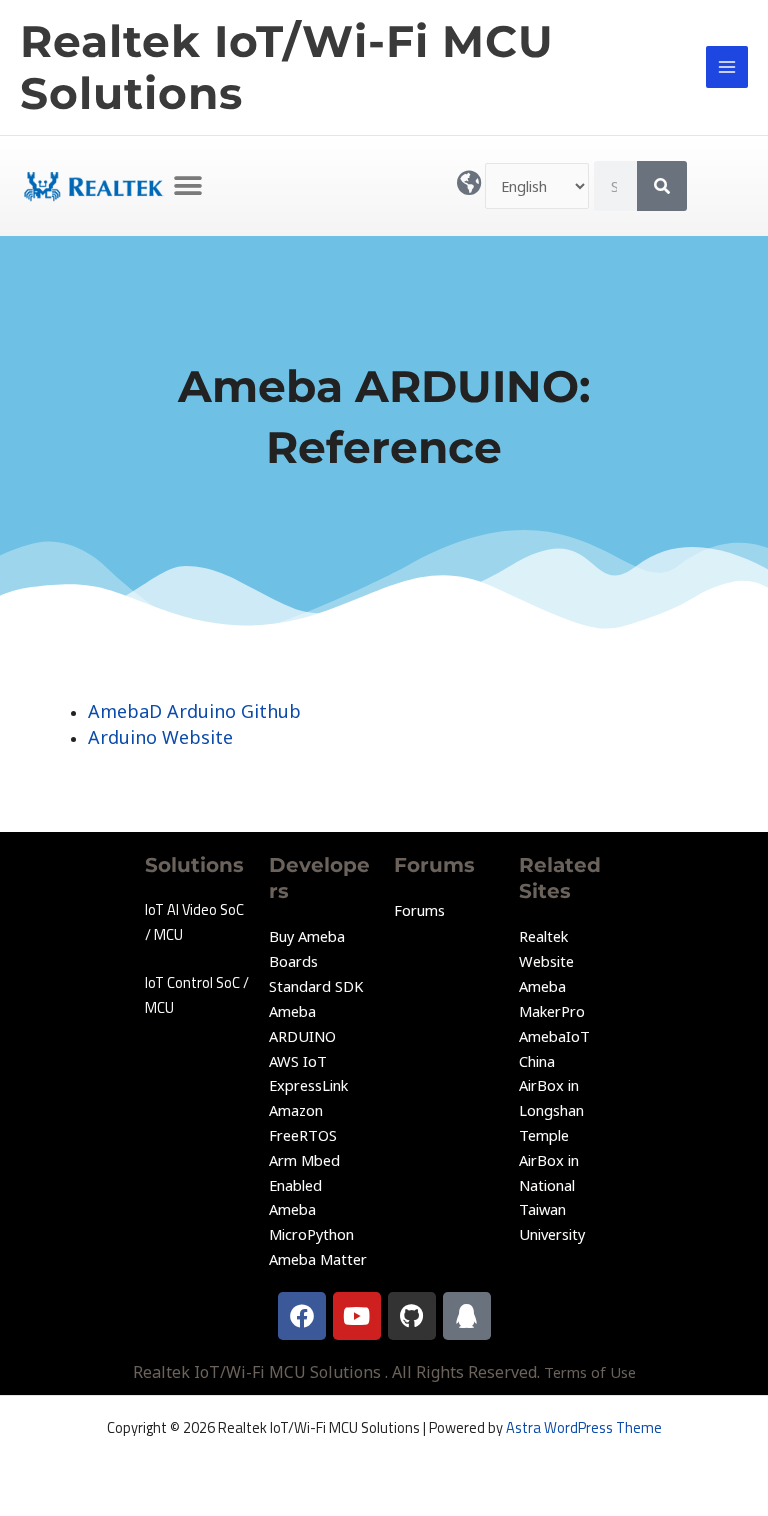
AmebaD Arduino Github (194, 711)
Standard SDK (316, 986)
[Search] (662, 186)
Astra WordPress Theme (584, 1427)
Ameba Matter (318, 1259)
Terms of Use (590, 1372)
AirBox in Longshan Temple (551, 1110)
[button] (188, 185)
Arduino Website (160, 737)
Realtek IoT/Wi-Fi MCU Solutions (287, 67)
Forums (419, 910)
